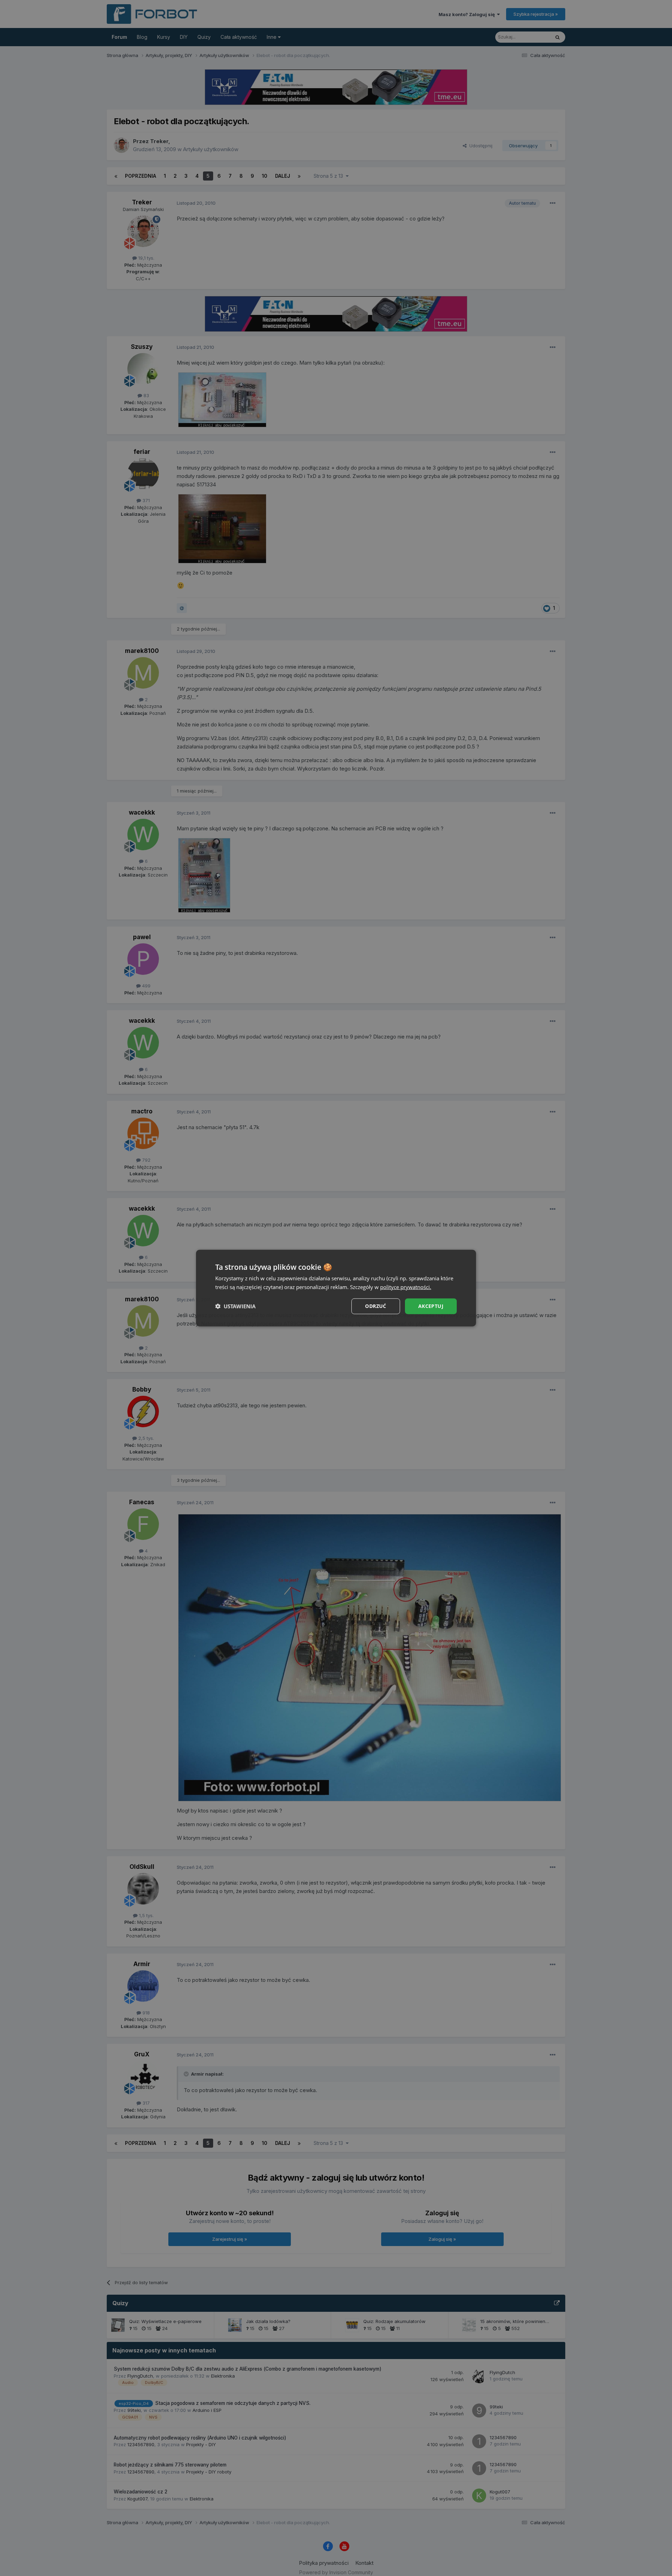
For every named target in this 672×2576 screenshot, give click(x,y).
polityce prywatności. (406, 1287)
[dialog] (336, 1288)
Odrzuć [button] (376, 1306)
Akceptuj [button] (431, 1306)
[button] (235, 1306)
